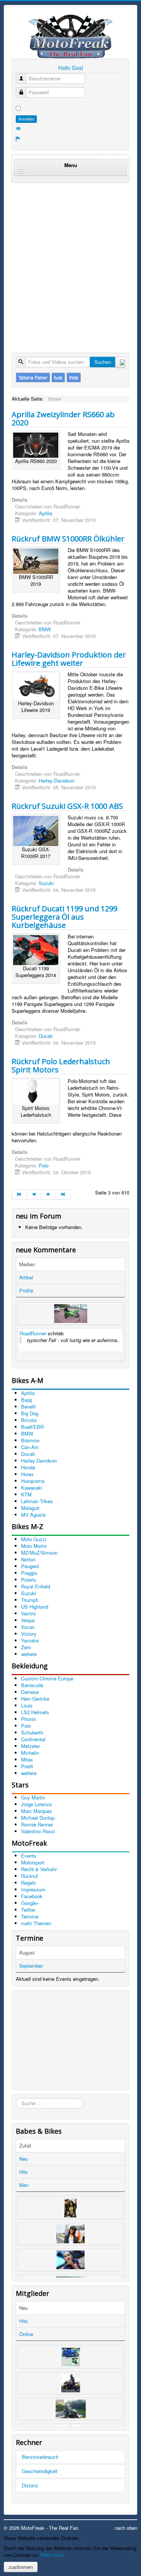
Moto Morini (34, 1546)
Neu (23, 2159)
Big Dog (30, 1413)
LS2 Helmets (35, 1712)
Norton (28, 1559)
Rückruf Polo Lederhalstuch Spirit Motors (61, 1066)
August (27, 1952)
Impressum (33, 1889)
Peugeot (30, 1566)
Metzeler (30, 1746)
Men (24, 2185)
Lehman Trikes (37, 1501)
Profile (26, 1290)
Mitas (27, 1759)
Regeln (29, 1883)
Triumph (30, 1600)
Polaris (29, 1580)
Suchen (103, 362)
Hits (23, 2172)
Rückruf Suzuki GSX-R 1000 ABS (67, 806)
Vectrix (29, 1613)
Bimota (29, 1420)
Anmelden (26, 119)
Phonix (29, 1719)
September (31, 1966)
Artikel (26, 1277)
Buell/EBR (32, 1427)
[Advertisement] (70, 260)
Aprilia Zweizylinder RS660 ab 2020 (63, 419)
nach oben (126, 2528)
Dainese (30, 1692)
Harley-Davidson (57, 780)
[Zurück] (34, 1194)
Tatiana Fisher (33, 377)
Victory (29, 1634)
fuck (58, 377)
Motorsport (33, 1862)
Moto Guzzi (34, 1539)
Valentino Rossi (38, 1831)
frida (74, 377)
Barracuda (32, 1685)
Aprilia (45, 513)
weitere (29, 1654)
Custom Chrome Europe (47, 1678)
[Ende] (63, 1194)
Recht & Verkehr (39, 1869)
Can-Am (30, 1447)
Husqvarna (33, 1481)
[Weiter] (49, 1194)
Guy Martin (33, 1797)
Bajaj (27, 1400)
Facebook (32, 1896)
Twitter (28, 1910)
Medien (27, 1264)
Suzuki (46, 883)
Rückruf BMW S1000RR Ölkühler (68, 539)
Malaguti (30, 1508)
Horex (27, 1474)
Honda (28, 1467)
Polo (44, 1165)
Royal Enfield (36, 1586)
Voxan (28, 1627)
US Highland (35, 1607)
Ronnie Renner (37, 1824)
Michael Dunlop (38, 1818)
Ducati (46, 1036)
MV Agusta (33, 1515)
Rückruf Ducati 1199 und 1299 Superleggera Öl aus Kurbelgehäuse (64, 917)
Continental (33, 1739)
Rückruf (30, 1876)
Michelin (30, 1753)
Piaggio (29, 1573)
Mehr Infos (52, 2555)
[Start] (19, 1194)
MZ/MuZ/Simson (39, 1553)
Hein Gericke (35, 1699)
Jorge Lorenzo (36, 1804)
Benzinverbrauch (40, 2457)
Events (29, 1856)
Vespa (28, 1620)
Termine (30, 1916)
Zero (26, 1647)
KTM (26, 1494)
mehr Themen (36, 1923)
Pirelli (27, 1766)
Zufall (25, 2145)
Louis (27, 1705)
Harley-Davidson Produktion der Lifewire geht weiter (69, 659)
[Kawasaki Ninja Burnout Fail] (70, 1314)
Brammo (30, 1440)
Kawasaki (32, 1488)
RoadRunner (33, 1333)
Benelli (28, 1406)
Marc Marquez (37, 1811)
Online (26, 2334)
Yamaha (30, 1640)
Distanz (30, 2485)
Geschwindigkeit (40, 2471)
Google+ (30, 1903)
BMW (45, 629)
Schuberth (32, 1732)
